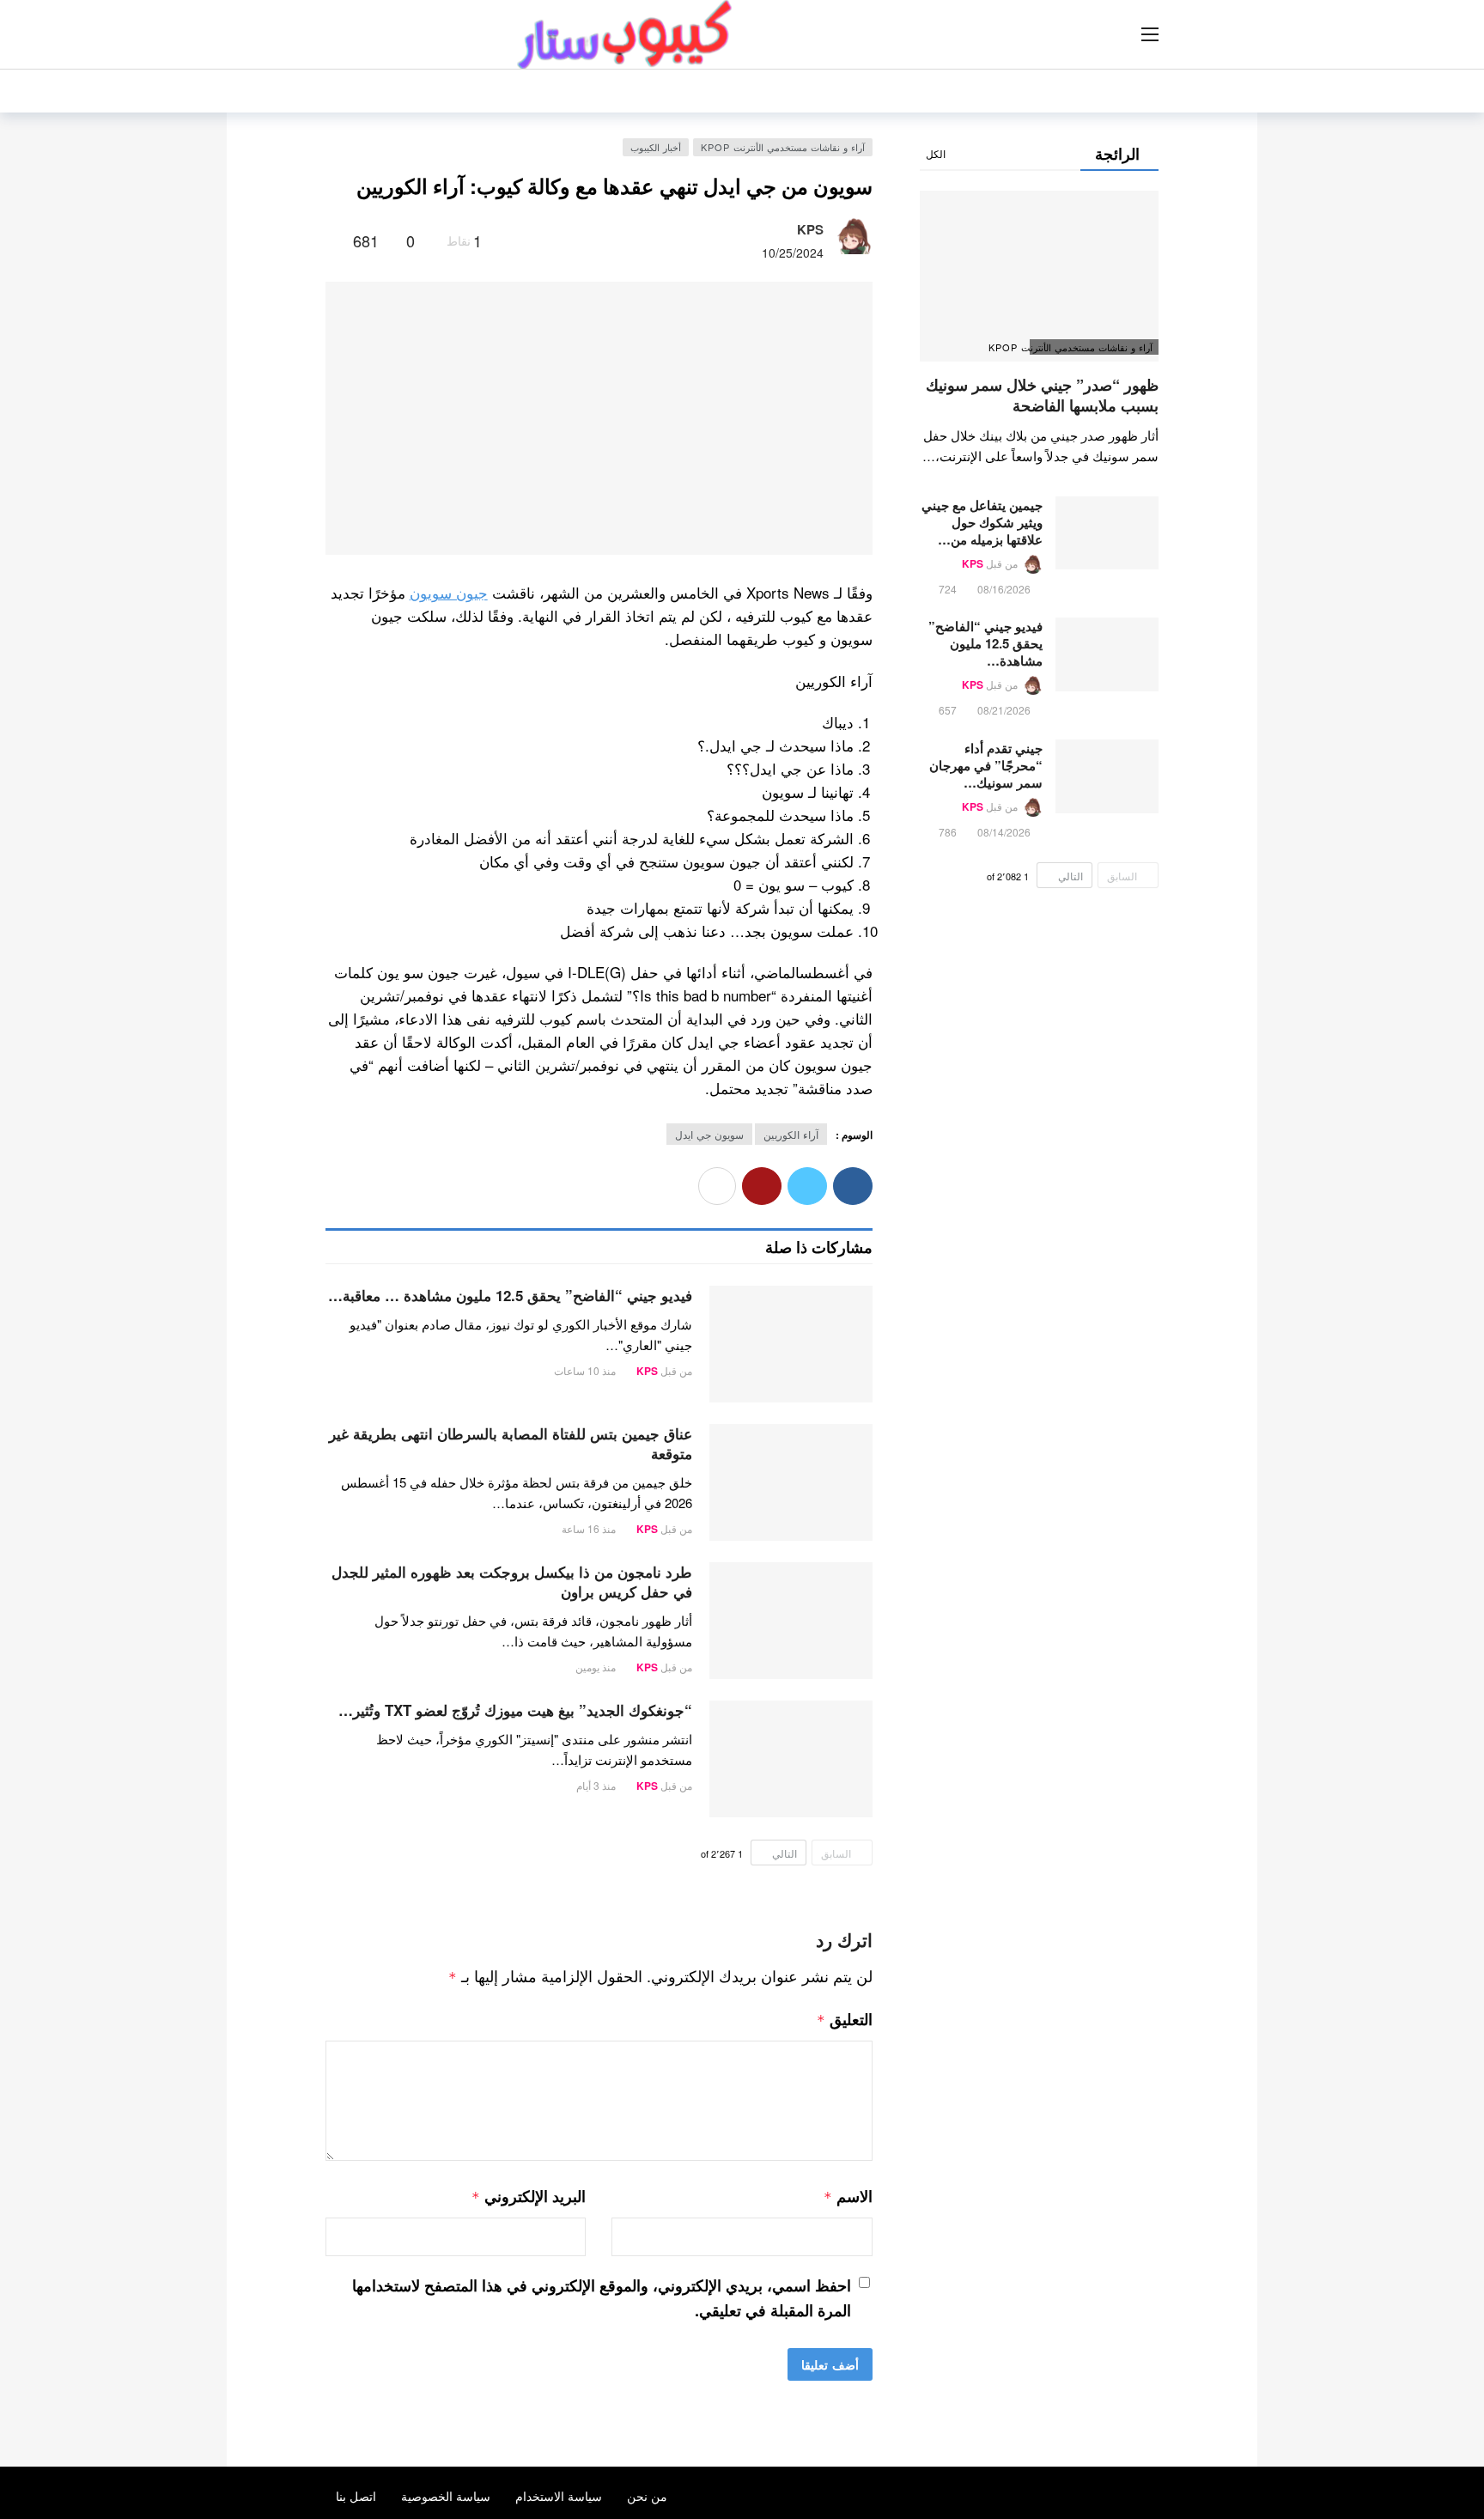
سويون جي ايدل (709, 1134)
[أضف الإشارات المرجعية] (333, 240)
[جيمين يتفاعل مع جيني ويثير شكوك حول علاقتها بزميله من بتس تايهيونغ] (1107, 533)
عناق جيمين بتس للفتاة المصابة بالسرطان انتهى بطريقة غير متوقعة (511, 1443)
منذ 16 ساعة (589, 1528)
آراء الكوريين (791, 1134)
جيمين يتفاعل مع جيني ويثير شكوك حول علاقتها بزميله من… (982, 522)
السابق (836, 1853)
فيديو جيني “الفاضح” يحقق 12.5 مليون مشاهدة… (985, 643)
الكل (936, 153)
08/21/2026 (1004, 710)
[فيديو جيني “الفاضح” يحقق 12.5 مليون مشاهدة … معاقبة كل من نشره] (791, 1344)
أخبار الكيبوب (656, 147)
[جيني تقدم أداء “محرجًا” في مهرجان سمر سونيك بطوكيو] (1107, 776)
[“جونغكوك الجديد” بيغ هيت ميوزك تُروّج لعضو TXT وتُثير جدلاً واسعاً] (791, 1759)
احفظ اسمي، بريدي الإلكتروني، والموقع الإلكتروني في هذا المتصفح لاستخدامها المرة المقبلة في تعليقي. (602, 2298)
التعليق (845, 2019)
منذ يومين (596, 1667)
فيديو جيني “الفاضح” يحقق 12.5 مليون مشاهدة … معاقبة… (510, 1295)
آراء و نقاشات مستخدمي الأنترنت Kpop (783, 147)
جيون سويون (449, 592)
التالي (785, 1853)
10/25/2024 (793, 253)
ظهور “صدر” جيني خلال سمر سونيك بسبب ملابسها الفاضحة (1042, 395)
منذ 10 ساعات (585, 1370)
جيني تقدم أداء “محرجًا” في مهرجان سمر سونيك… (986, 765)
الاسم (848, 2196)
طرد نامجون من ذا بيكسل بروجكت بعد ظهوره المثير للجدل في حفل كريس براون (512, 1582)
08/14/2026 (1004, 832)
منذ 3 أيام (596, 1785)
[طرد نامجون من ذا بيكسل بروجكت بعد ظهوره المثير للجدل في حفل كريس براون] (791, 1621)
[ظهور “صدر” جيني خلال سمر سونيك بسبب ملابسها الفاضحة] (1039, 276)
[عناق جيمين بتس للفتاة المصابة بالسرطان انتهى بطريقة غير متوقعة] (791, 1482)
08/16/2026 (1004, 589)
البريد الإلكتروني (529, 2196)
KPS (810, 229)
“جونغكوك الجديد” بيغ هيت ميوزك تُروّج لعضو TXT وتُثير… (515, 1710)
